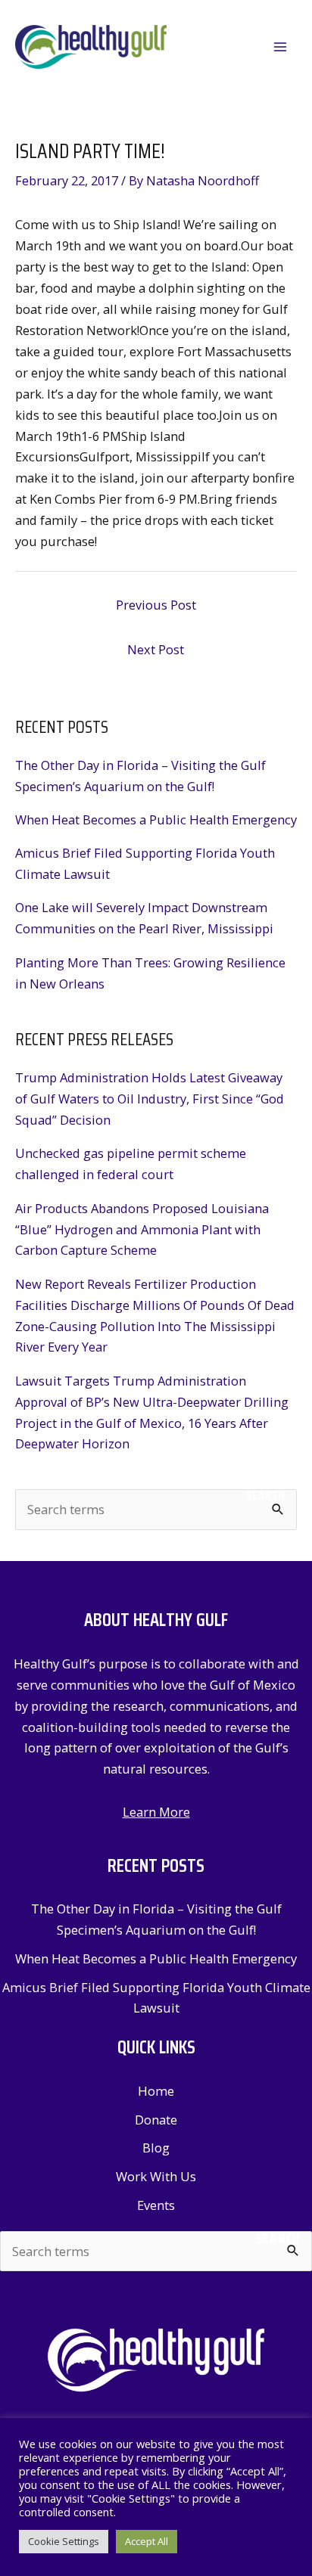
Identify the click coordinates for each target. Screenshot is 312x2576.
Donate (156, 2120)
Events (156, 2205)
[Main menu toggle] (280, 47)
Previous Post (156, 605)
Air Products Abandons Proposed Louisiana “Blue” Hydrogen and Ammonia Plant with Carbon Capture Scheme (142, 1229)
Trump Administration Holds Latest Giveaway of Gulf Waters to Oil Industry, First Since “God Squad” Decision (150, 1099)
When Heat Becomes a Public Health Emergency (156, 819)
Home (156, 2091)
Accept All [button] (147, 2541)
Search (266, 1495)
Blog (156, 2148)
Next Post (156, 649)
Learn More (156, 1812)
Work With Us (156, 2176)
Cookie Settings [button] (64, 2541)
